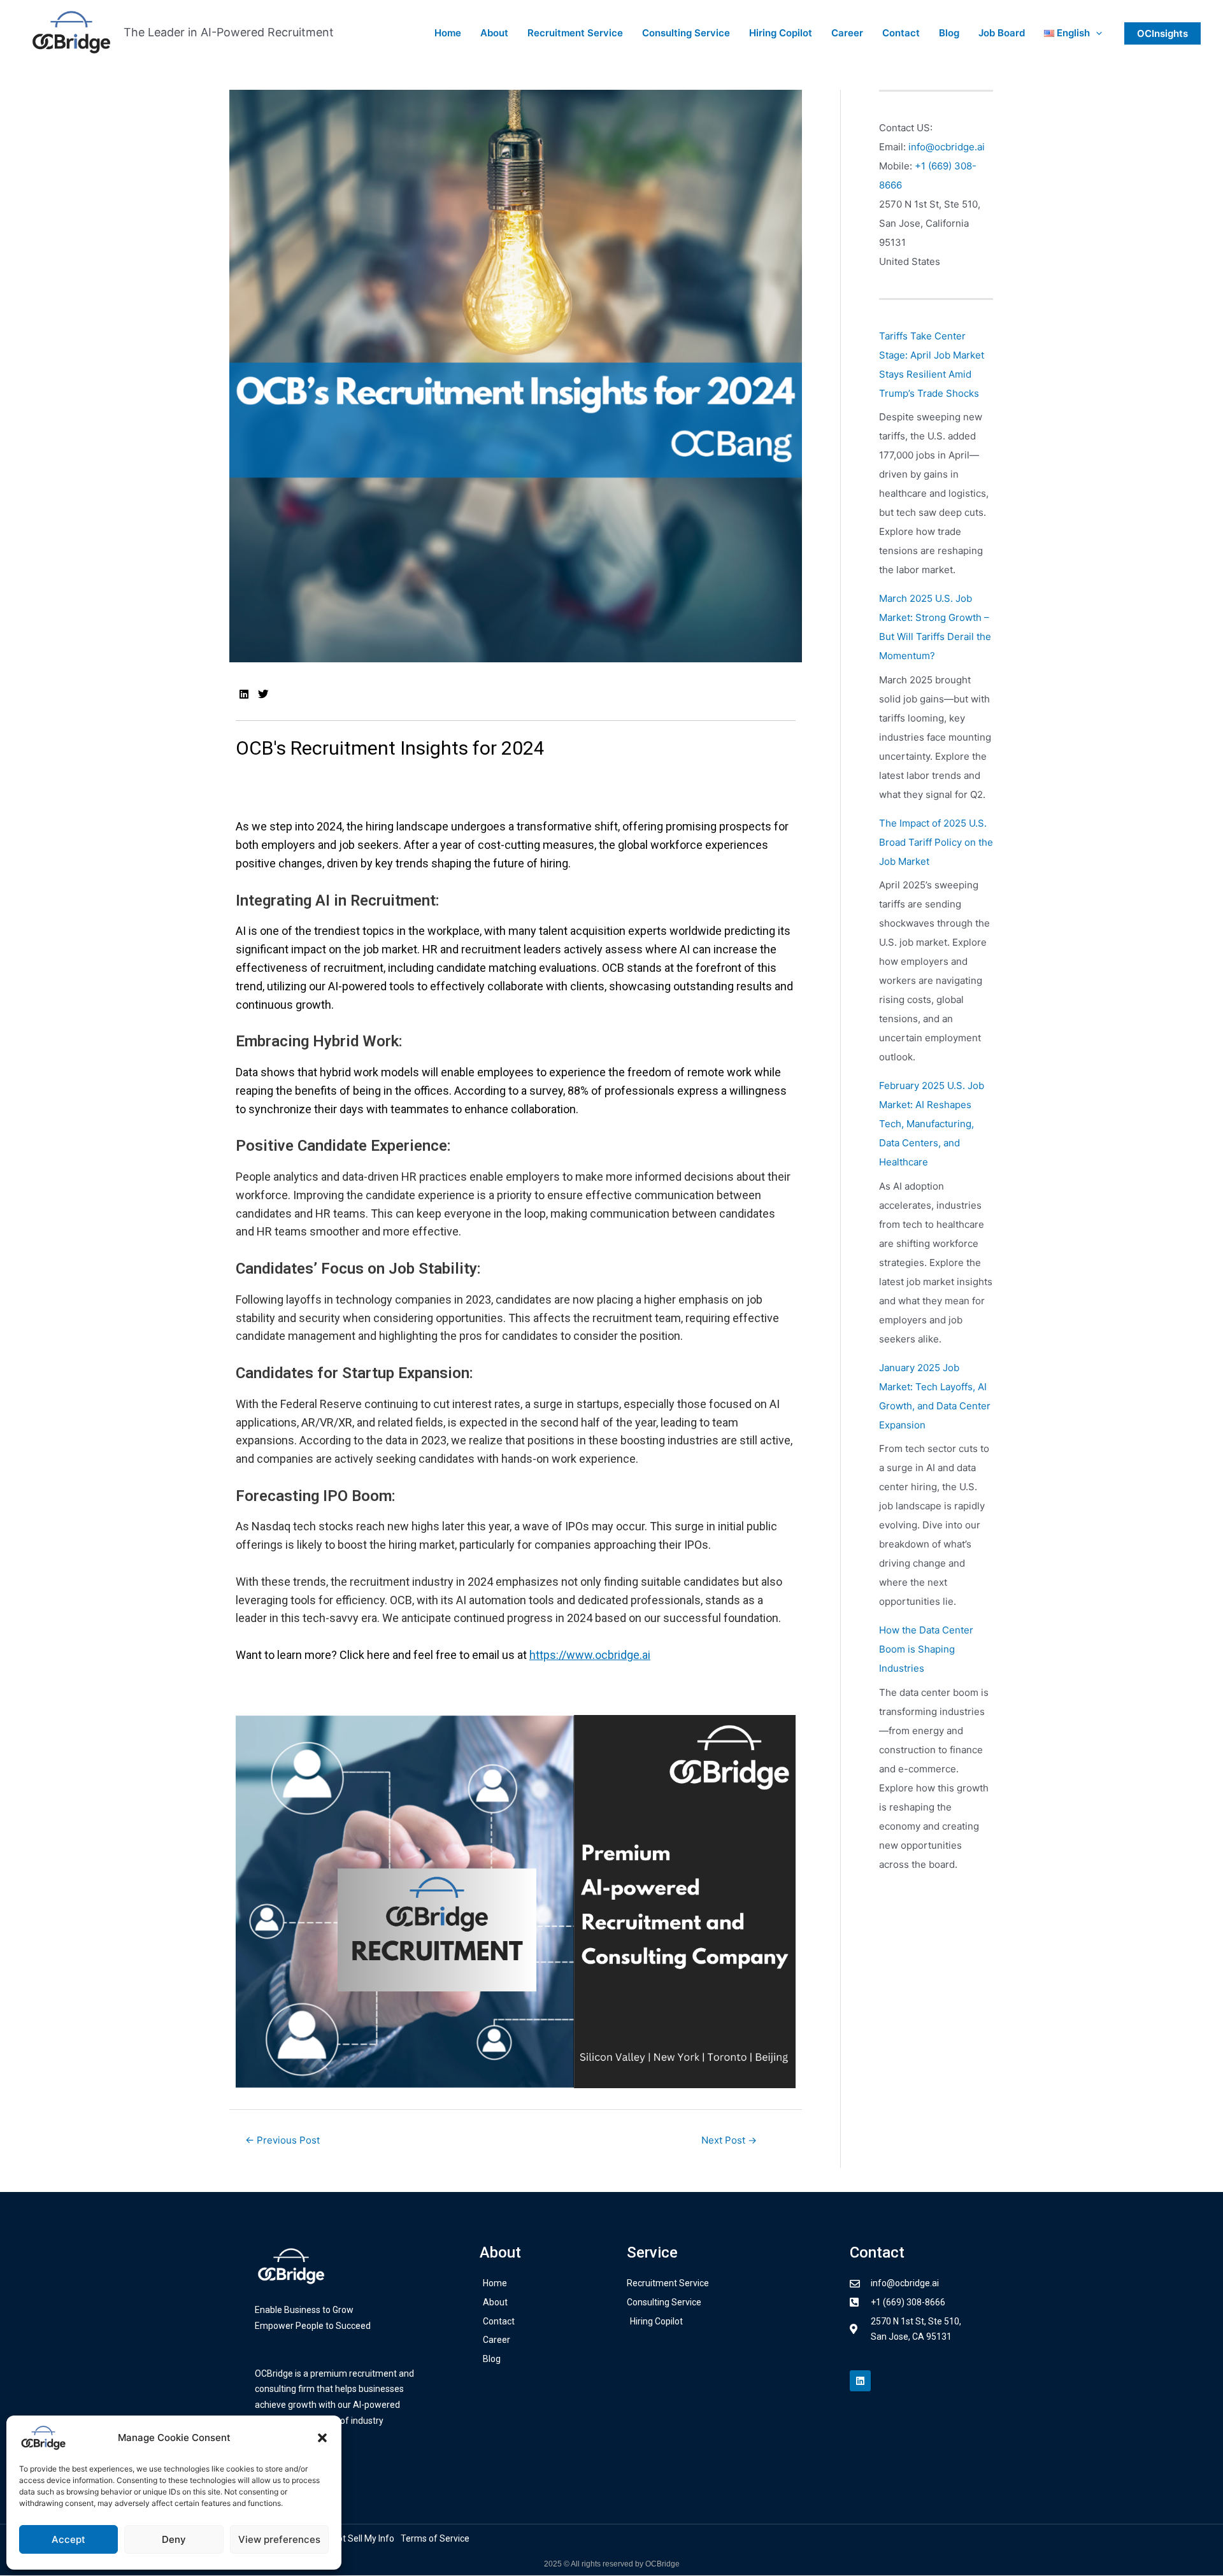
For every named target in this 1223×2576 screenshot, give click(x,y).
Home (448, 33)
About (494, 33)
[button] (322, 2438)
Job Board (1002, 33)
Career (847, 33)
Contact (901, 33)
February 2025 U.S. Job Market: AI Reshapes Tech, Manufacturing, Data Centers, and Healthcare (932, 1124)
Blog (949, 33)
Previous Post (283, 2140)
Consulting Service (686, 33)
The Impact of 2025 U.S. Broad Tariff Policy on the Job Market (936, 842)
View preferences (279, 2539)
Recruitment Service (575, 33)
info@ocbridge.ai (947, 147)
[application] (1096, 33)
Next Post (729, 2140)
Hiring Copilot (781, 33)
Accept (68, 2539)
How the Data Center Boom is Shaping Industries (926, 1649)
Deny (174, 2539)
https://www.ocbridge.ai (590, 1655)
